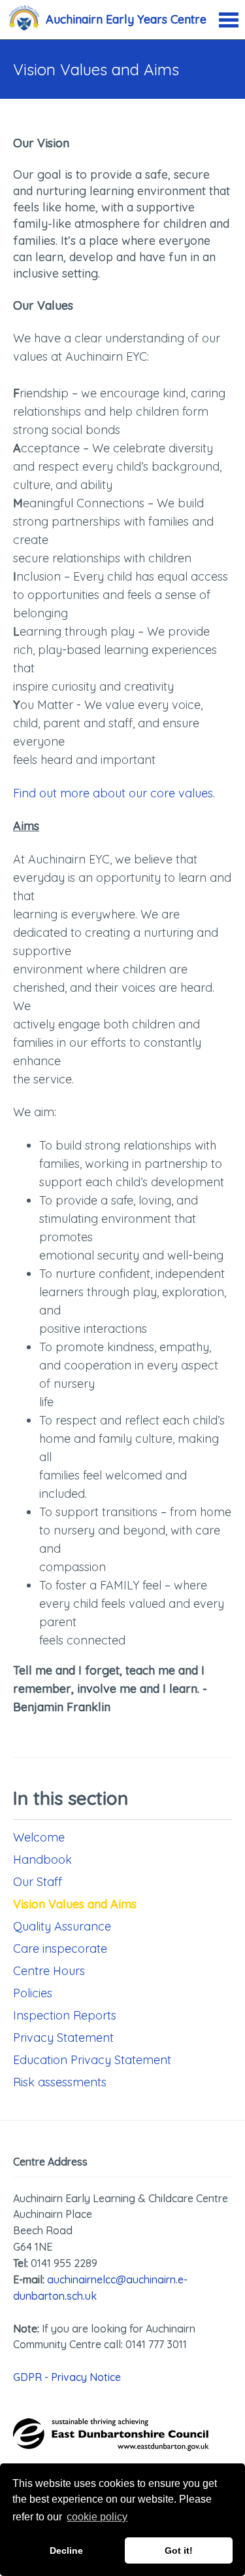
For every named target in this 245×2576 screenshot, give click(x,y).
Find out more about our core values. (114, 793)
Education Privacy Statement (92, 2060)
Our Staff (38, 1882)
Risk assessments (60, 2082)
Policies (33, 1993)
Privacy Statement (63, 2038)
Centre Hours (49, 1971)
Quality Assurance (62, 1926)
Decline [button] (66, 2550)
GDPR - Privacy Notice (67, 2377)
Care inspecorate (60, 1949)
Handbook (42, 1859)
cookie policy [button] (97, 2517)
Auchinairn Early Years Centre (126, 19)
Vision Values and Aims (75, 1904)
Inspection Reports (65, 2015)
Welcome (39, 1837)
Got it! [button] (179, 2550)
